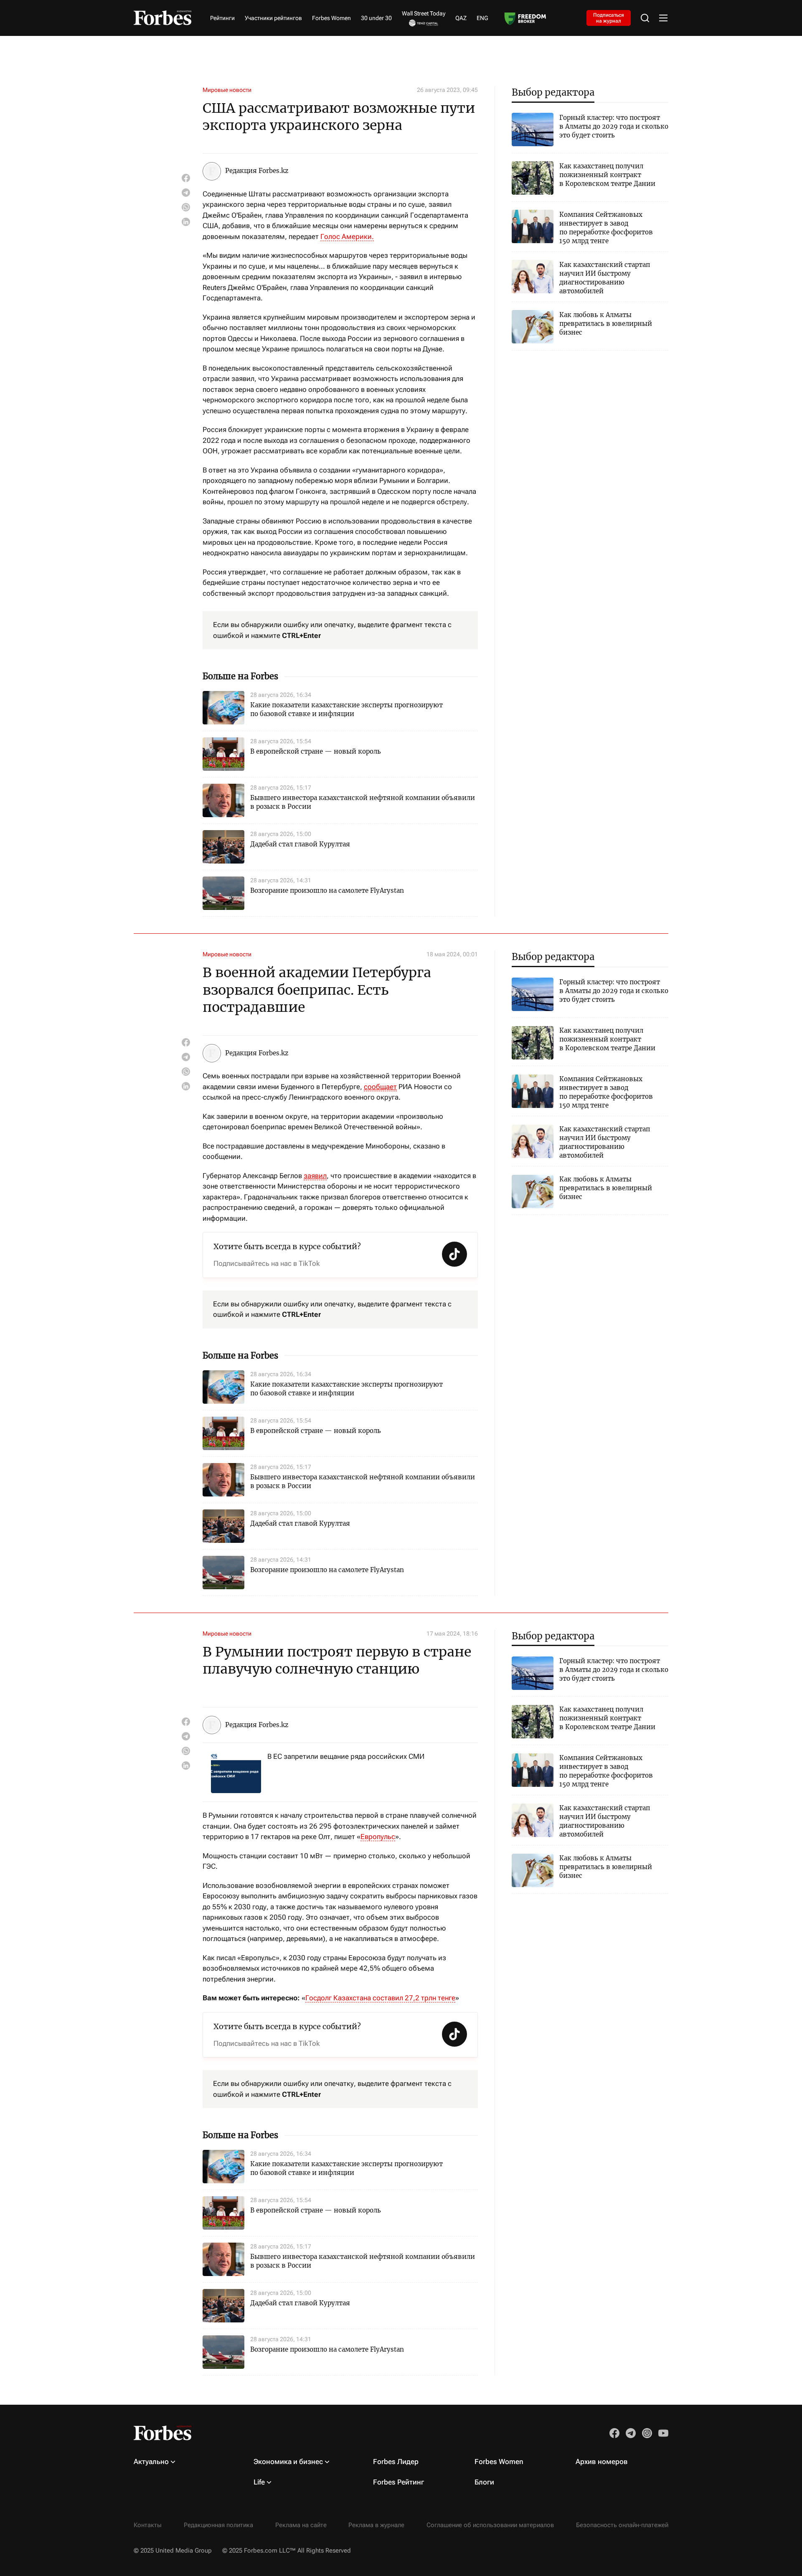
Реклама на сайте (301, 2525)
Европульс (378, 1837)
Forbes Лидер (396, 2462)
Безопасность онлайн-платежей (622, 2525)
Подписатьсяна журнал (609, 18)
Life (259, 2482)
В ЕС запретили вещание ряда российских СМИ (346, 1756)
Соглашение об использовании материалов (490, 2525)
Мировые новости (227, 90)
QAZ (461, 18)
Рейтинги (222, 18)
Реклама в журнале (376, 2525)
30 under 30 (376, 18)
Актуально (151, 2462)
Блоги (484, 2482)
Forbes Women (331, 18)
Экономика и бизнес (288, 2462)
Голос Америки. (347, 236)
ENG (482, 18)
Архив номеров (602, 2462)
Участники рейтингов (273, 18)
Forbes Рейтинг (398, 2482)
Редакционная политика (218, 2525)
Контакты (148, 2525)
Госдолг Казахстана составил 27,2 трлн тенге (380, 1998)
